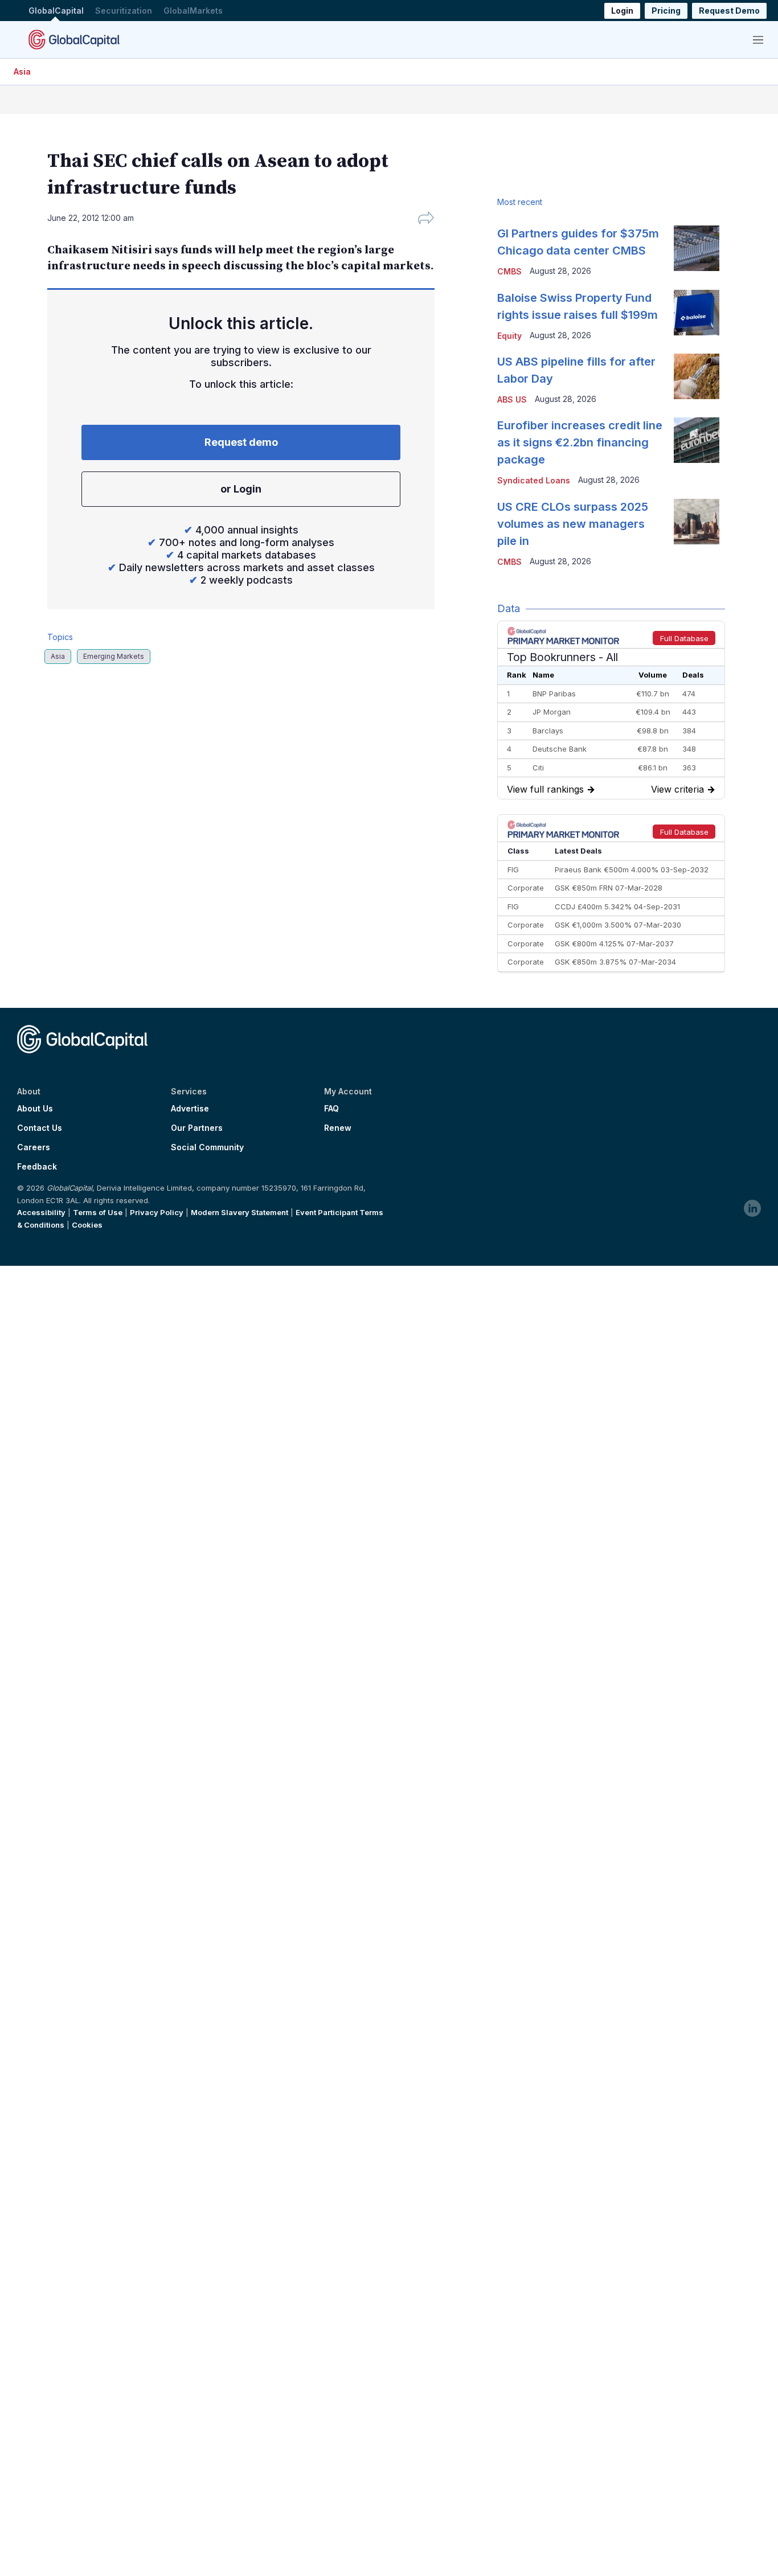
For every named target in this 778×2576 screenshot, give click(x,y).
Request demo (241, 442)
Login (622, 11)
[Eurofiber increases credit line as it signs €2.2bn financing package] (697, 440)
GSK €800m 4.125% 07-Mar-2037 (614, 944)
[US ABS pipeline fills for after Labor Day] (697, 376)
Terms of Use (98, 1212)
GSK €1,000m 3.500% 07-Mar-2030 (618, 925)
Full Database (684, 638)
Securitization (124, 11)
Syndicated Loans (534, 480)
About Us (35, 1109)
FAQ (331, 1109)
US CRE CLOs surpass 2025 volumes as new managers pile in (573, 524)
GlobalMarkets (193, 11)
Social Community (207, 1147)
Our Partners (197, 1128)
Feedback (37, 1167)
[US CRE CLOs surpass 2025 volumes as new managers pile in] (697, 522)
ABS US (512, 399)
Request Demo (729, 11)
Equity (509, 336)
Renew (338, 1128)
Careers (34, 1147)
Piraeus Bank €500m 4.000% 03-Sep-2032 (632, 869)
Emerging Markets (114, 656)
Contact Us (40, 1128)
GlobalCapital (56, 11)
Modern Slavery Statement (239, 1212)
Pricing (666, 11)
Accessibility (41, 1212)
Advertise (190, 1109)
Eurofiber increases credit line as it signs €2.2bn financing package (580, 442)
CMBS (509, 271)
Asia (22, 71)
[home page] (74, 39)
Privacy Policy (157, 1212)
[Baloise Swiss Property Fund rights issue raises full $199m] (697, 313)
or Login (241, 489)
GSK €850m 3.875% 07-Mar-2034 (615, 962)
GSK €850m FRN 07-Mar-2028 (609, 888)
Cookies (87, 1225)
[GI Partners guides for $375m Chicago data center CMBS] (697, 248)
